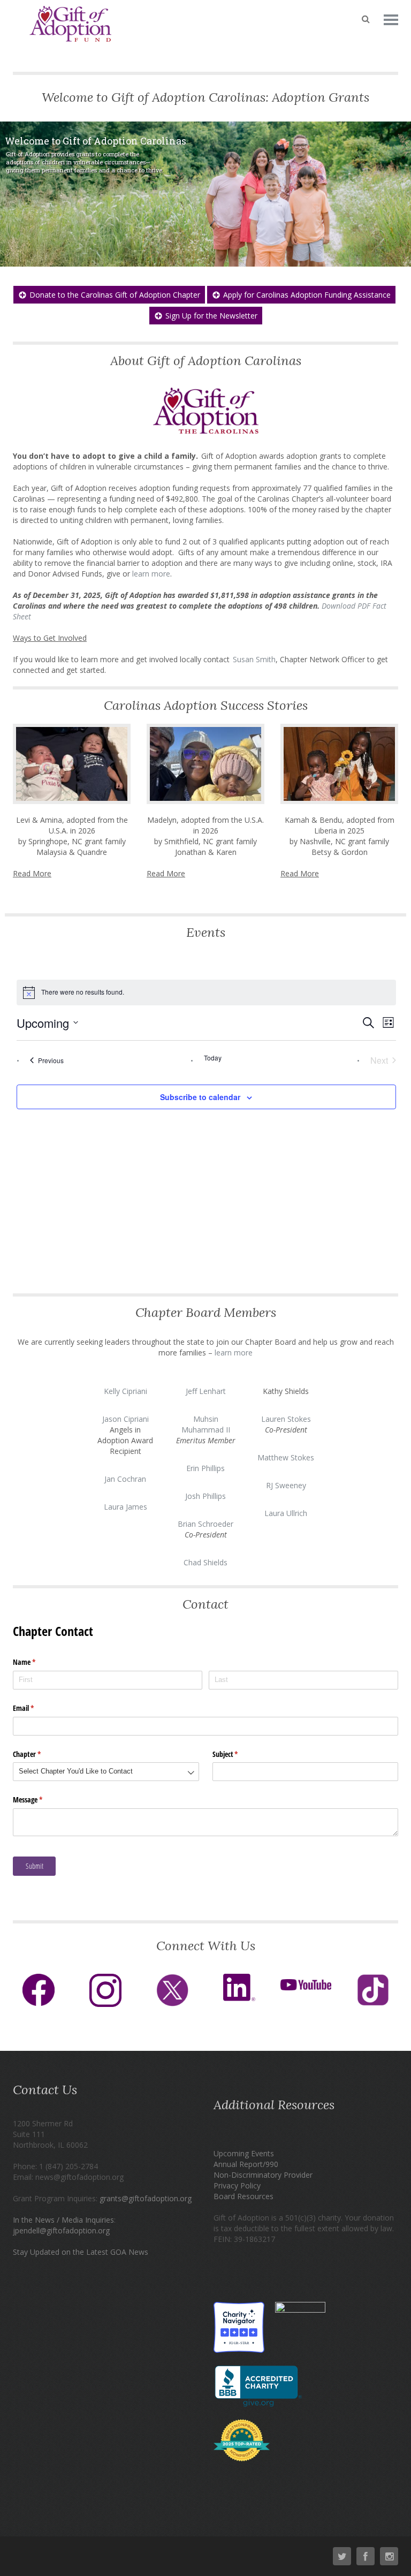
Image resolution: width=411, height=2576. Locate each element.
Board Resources (243, 2196)
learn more (233, 1353)
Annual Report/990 (246, 2164)
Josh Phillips (205, 1496)
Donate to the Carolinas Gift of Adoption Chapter (115, 295)
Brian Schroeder (205, 1524)
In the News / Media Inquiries (63, 2220)
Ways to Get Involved (50, 638)
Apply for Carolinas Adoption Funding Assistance (307, 295)
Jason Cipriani (125, 1419)
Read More (32, 873)
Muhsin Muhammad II (206, 1424)
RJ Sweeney (286, 1485)
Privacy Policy (237, 2185)
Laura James (125, 1507)
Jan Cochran (125, 1479)
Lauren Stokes (286, 1419)
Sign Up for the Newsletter (211, 316)
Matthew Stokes (286, 1457)
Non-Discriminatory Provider (263, 2175)
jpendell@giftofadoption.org (61, 2230)
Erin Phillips (205, 1468)
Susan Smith (254, 659)
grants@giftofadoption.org (146, 2198)
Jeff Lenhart (206, 1391)
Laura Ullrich (286, 1513)
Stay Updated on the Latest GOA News (81, 2252)
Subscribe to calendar (200, 1097)
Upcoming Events (244, 2153)
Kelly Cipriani (125, 1391)
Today (213, 1058)
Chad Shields (205, 1562)
